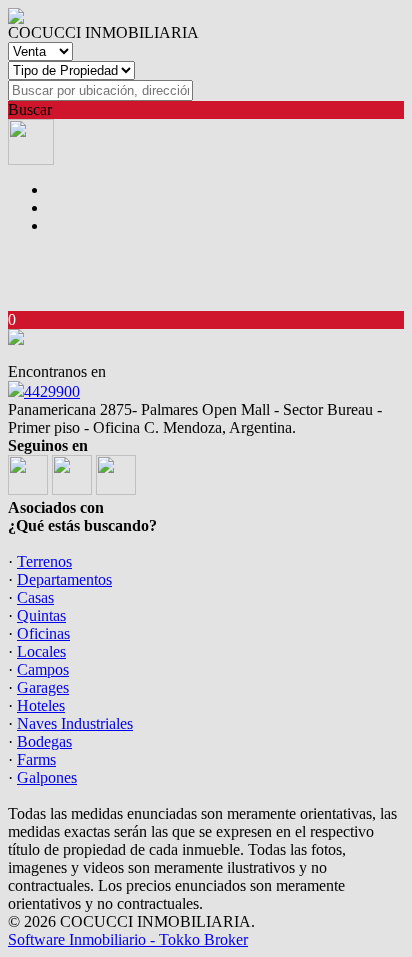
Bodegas (44, 741)
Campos (43, 669)
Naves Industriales (75, 723)
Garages (43, 687)
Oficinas (43, 633)
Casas (35, 597)
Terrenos (44, 561)
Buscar (30, 109)
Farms (36, 759)
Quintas (41, 615)
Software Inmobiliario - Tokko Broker (128, 939)
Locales (41, 651)
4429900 (52, 391)
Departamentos (64, 579)
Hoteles (41, 705)
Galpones (47, 777)
